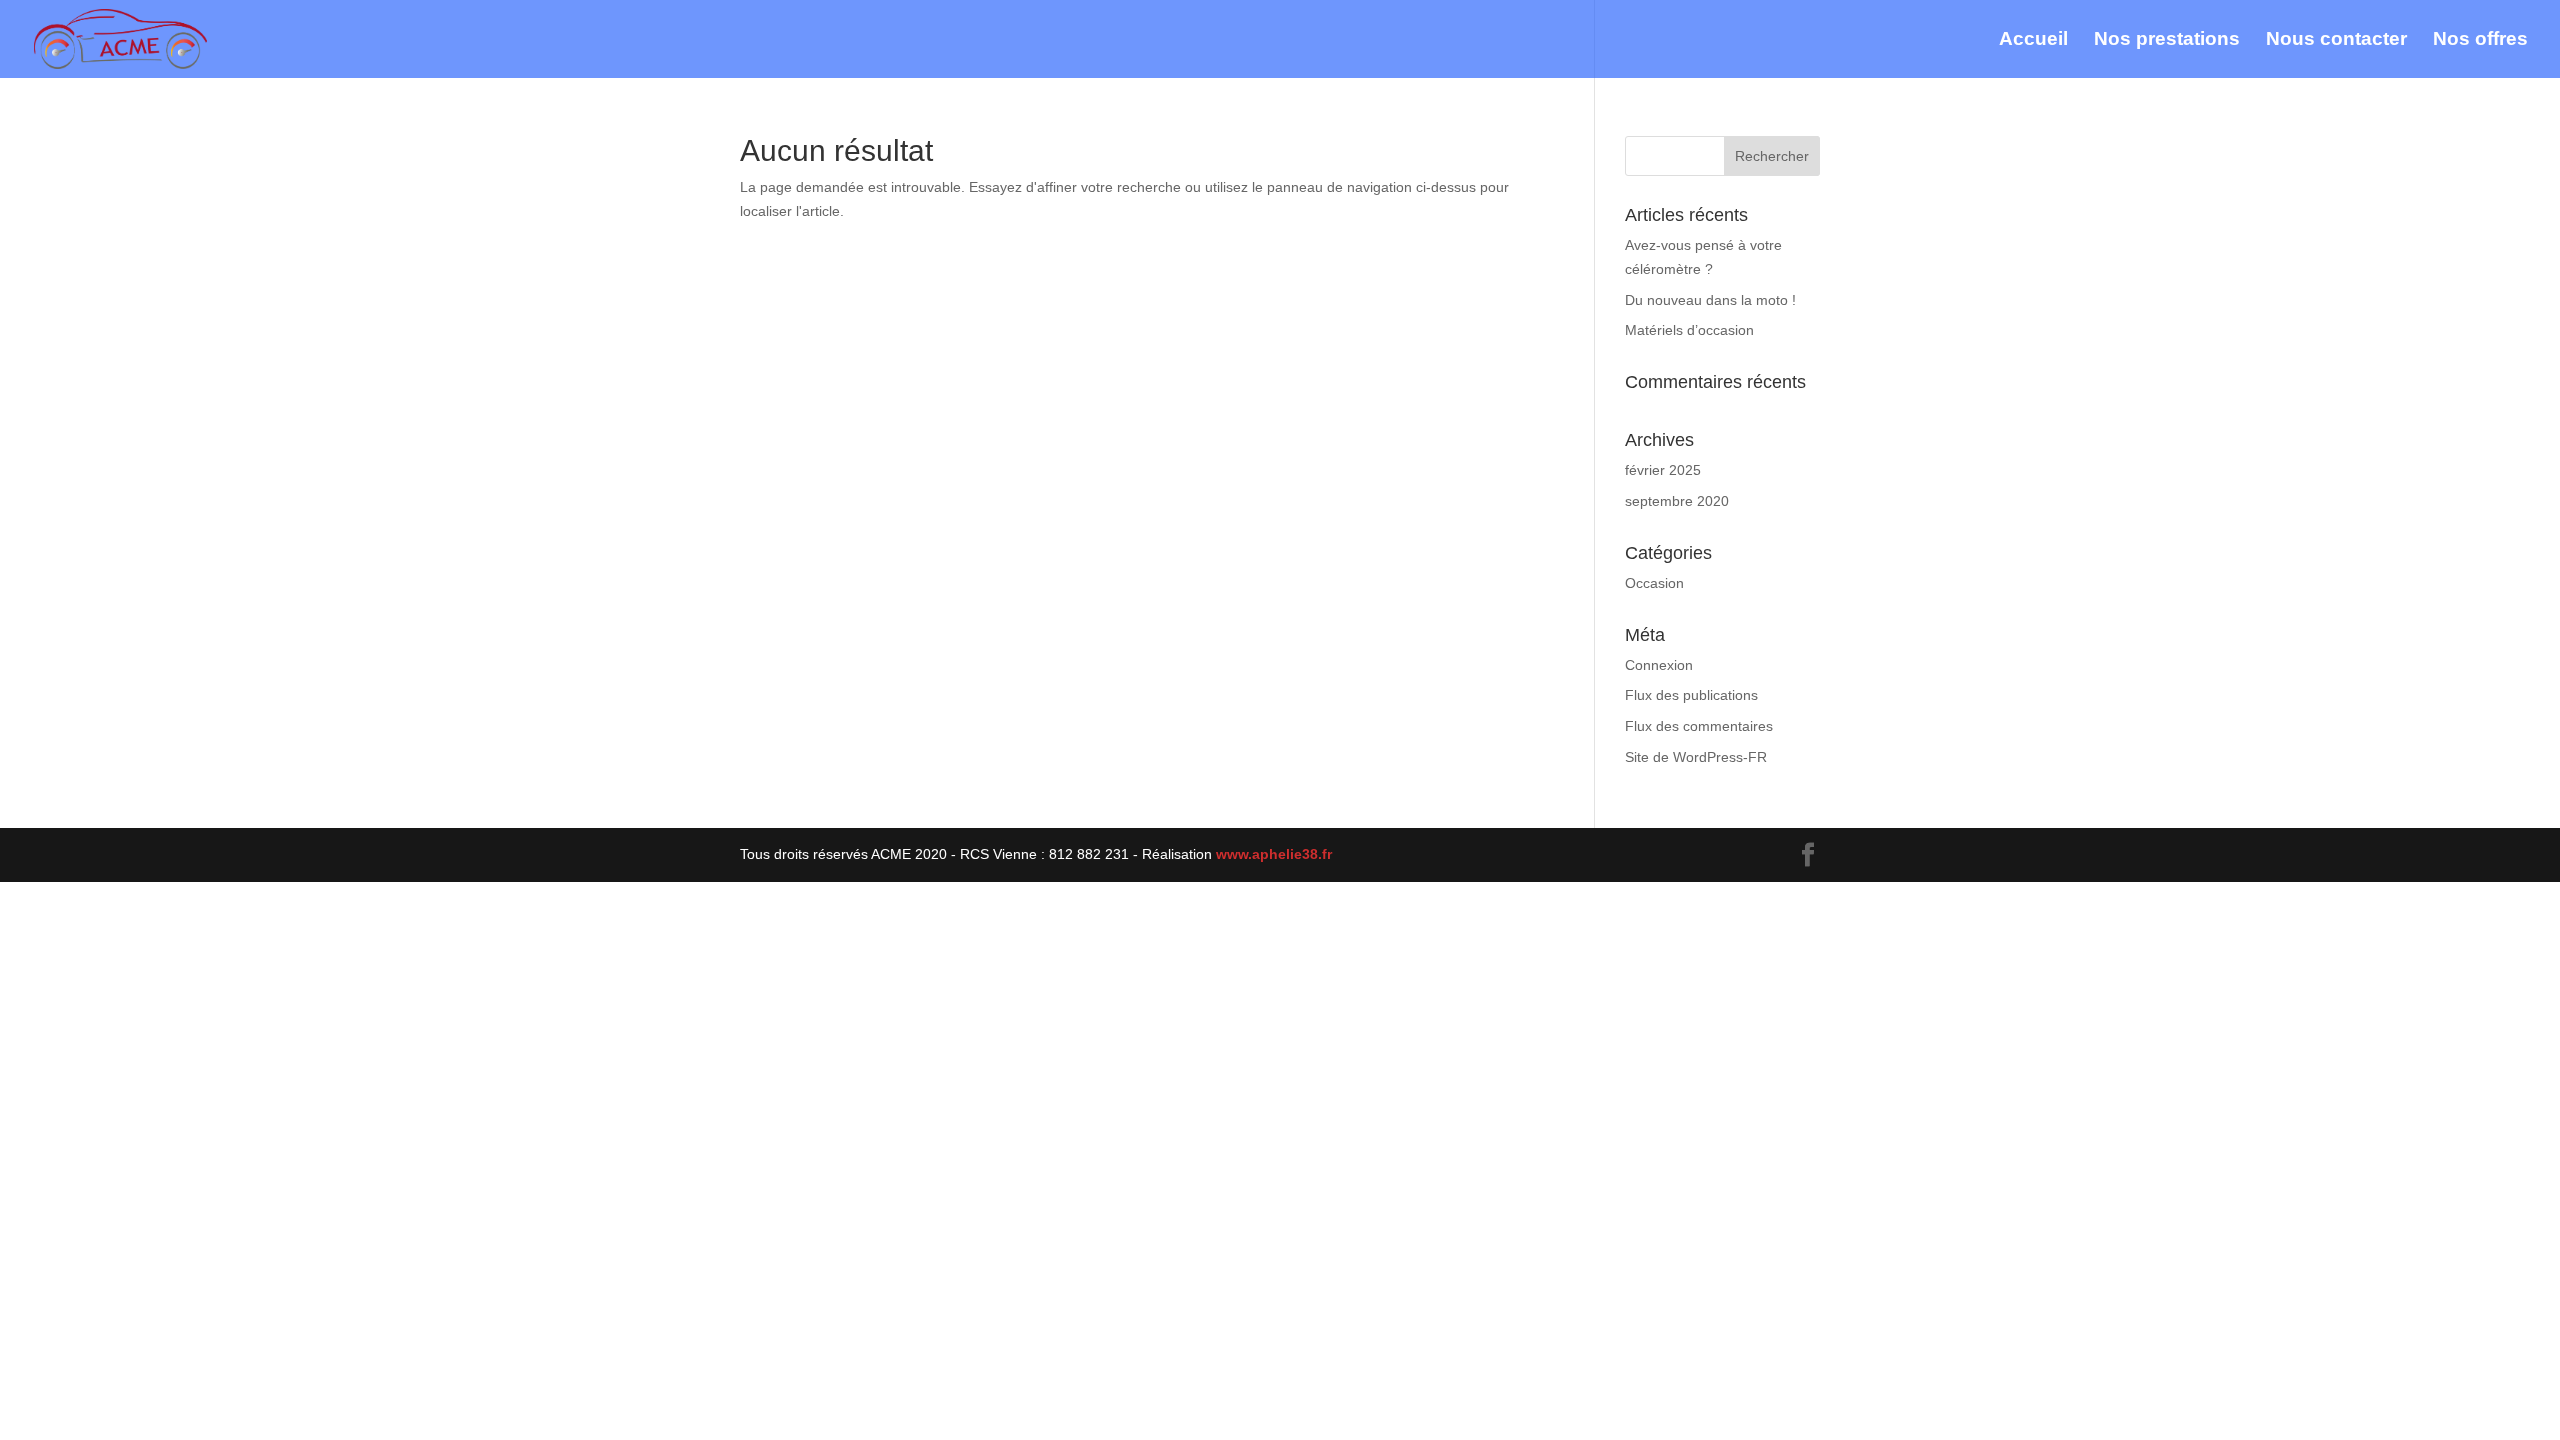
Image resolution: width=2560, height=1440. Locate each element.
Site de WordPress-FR (1696, 757)
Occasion (1654, 583)
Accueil (2033, 40)
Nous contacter (2336, 40)
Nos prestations (2167, 40)
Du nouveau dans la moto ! (1710, 300)
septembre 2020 (1677, 501)
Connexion (1659, 665)
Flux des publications (1691, 695)
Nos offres (2480, 40)
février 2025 (1663, 470)
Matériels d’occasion (1689, 330)
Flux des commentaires (1699, 726)
